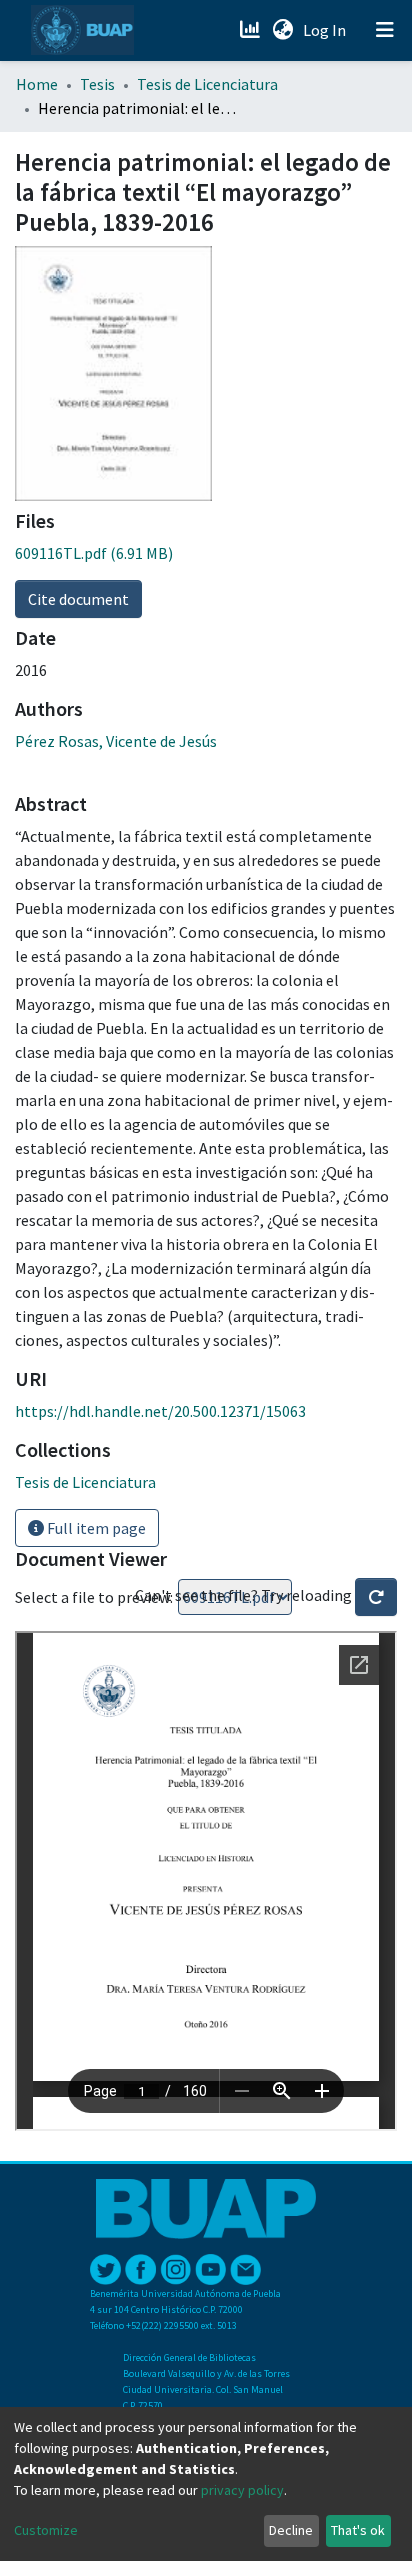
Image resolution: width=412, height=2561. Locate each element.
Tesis (97, 84)
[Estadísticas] (251, 30)
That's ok (358, 2530)
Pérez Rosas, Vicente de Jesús (116, 741)
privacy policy (242, 2490)
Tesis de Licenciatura (207, 84)
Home (37, 84)
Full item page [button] (95, 1528)
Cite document (78, 599)
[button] (282, 30)
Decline (291, 2530)
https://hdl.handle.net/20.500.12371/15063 (160, 1411)
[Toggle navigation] (385, 30)
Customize (46, 2530)
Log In (326, 30)
